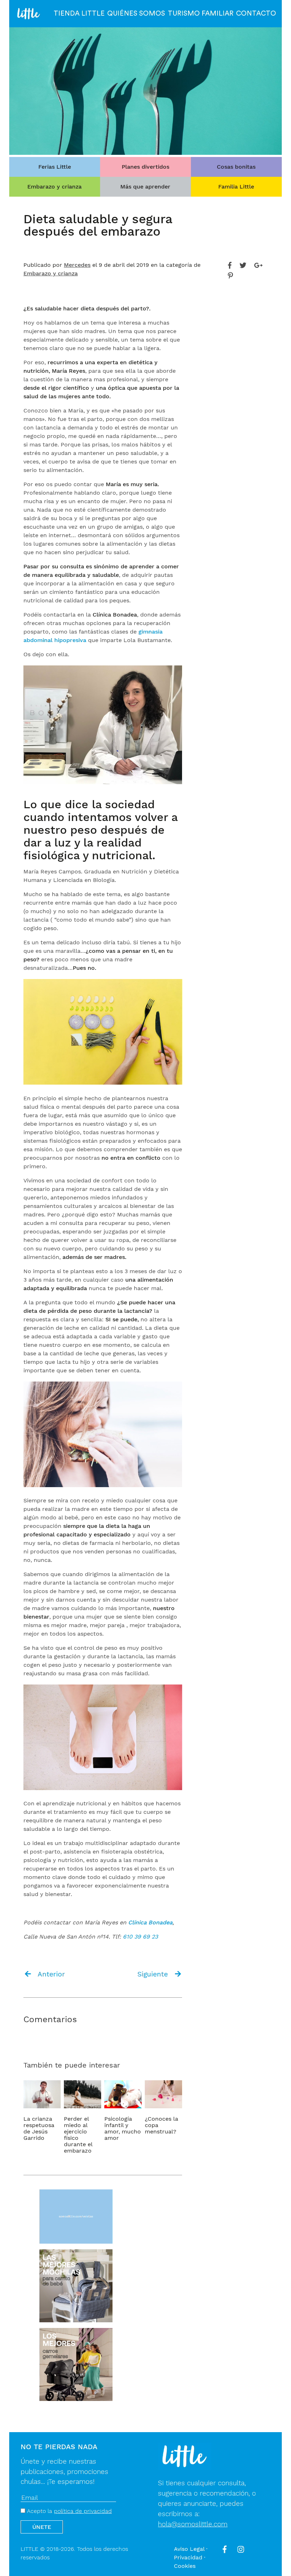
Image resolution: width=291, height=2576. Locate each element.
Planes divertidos (145, 167)
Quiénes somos (136, 13)
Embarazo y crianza (54, 187)
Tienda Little (79, 13)
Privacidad (188, 2557)
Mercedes (77, 265)
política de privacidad (83, 2511)
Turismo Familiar (201, 13)
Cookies (185, 2566)
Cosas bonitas (236, 167)
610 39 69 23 (140, 1937)
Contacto (256, 13)
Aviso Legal (189, 2549)
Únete (42, 2527)
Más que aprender (145, 187)
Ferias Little (55, 167)
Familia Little (236, 187)
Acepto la (68, 2511)
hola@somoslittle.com (193, 2524)
